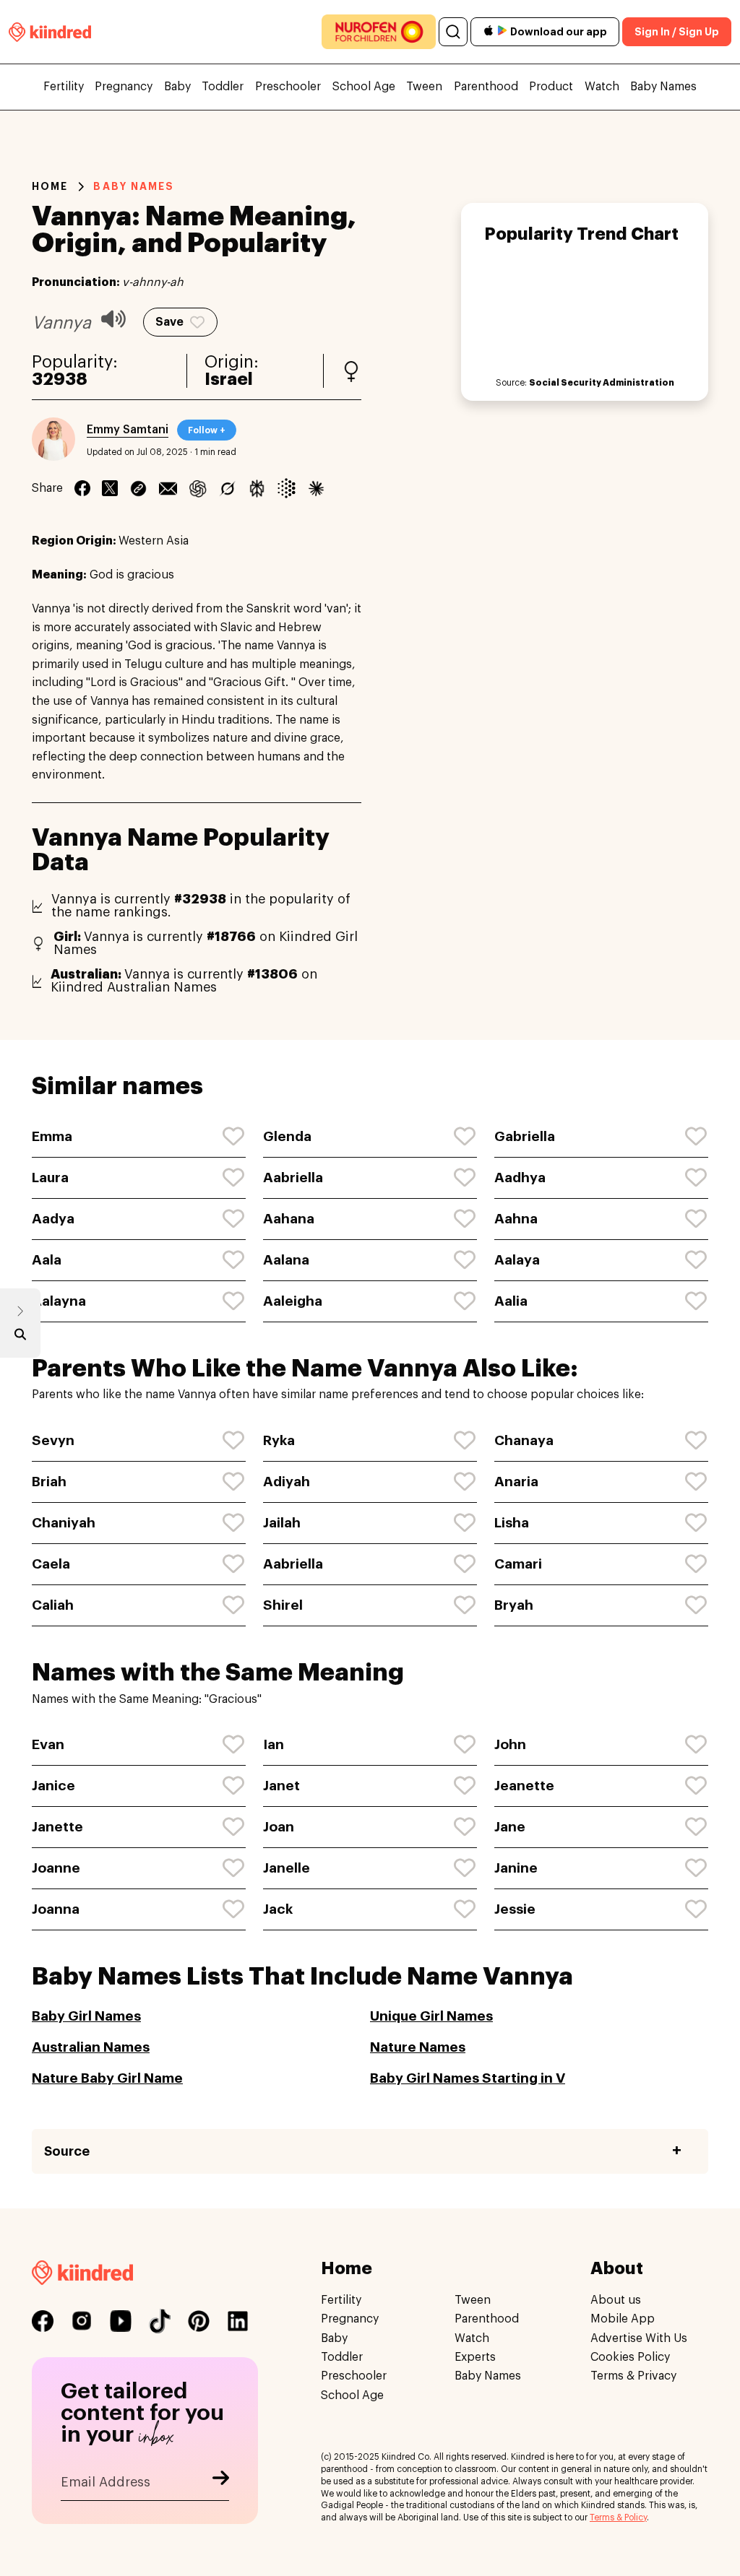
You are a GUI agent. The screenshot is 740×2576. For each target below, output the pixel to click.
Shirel (283, 1605)
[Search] (453, 32)
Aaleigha (293, 1301)
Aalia (511, 1301)
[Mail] (168, 488)
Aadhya (520, 1178)
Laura (50, 1178)
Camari (518, 1564)
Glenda (287, 1136)
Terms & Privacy (633, 2376)
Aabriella (293, 1178)
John (510, 1744)
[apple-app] (489, 32)
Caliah (53, 1605)
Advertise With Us (639, 2338)
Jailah (282, 1523)
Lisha (512, 1523)
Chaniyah (64, 1523)
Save (169, 322)
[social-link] (43, 2321)
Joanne (56, 1868)
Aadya (53, 1219)
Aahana (289, 1219)
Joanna (56, 1909)
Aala (47, 1260)
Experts (475, 2357)
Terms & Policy (618, 2518)
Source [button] (67, 2151)
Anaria (516, 1482)
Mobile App (623, 2319)
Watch (602, 87)
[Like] (234, 1137)
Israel (229, 380)
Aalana (286, 1260)
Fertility (64, 87)
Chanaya (524, 1440)
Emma (52, 1136)
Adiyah (287, 1482)
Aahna (516, 1219)
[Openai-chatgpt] (198, 488)
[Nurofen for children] (379, 32)
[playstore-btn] (502, 32)
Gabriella (525, 1136)
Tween (424, 87)
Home (50, 186)
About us (616, 2300)
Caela (51, 1564)
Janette (57, 1827)
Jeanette (524, 1786)
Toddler (223, 87)
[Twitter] (110, 488)
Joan (279, 1827)
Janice (53, 1786)
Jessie (515, 1909)
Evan (48, 1744)
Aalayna (59, 1301)
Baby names (134, 186)
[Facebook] (82, 488)
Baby (177, 87)
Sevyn (53, 1440)
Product (551, 87)
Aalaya (517, 1260)
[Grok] (227, 488)
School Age (364, 87)
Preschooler (288, 87)
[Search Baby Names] (20, 1337)
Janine (516, 1868)
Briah (49, 1482)
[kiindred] (50, 31)
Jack (278, 1909)
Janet (281, 1786)
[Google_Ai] (287, 488)
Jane (510, 1827)
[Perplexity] (257, 488)
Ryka (279, 1440)
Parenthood (486, 87)
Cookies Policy (630, 2357)
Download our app (559, 32)
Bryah (514, 1605)
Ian (274, 1744)
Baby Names (663, 87)
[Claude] (316, 488)
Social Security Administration (602, 383)
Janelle (287, 1868)
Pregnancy (124, 87)
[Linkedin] (138, 488)
